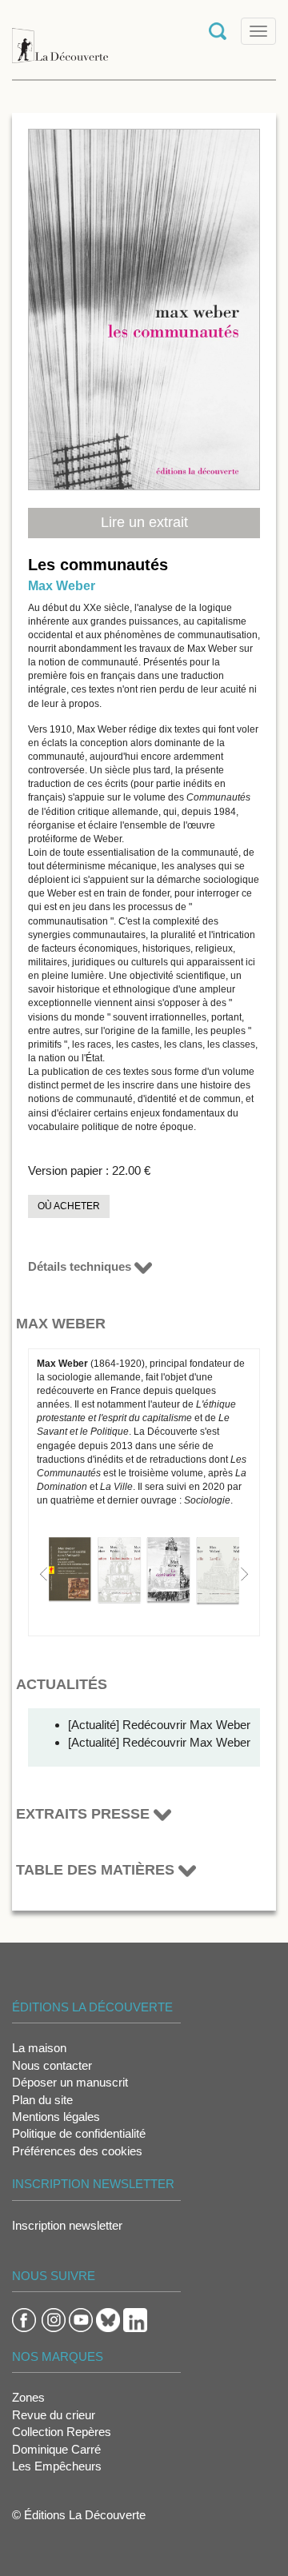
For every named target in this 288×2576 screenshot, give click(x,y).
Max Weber (62, 586)
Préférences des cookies (77, 2151)
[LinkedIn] (135, 2319)
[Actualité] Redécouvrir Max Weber (159, 1725)
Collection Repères (62, 2432)
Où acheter (69, 1206)
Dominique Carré (56, 2449)
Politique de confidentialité (79, 2133)
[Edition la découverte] (60, 38)
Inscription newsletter (67, 2225)
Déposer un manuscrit (70, 2082)
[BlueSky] (108, 2319)
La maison (39, 2048)
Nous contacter (52, 2065)
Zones (28, 2397)
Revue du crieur (54, 2415)
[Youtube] (81, 2319)
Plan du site (42, 2100)
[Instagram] (54, 2319)
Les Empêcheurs (57, 2466)
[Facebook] (24, 2319)
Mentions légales (56, 2117)
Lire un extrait (144, 522)
